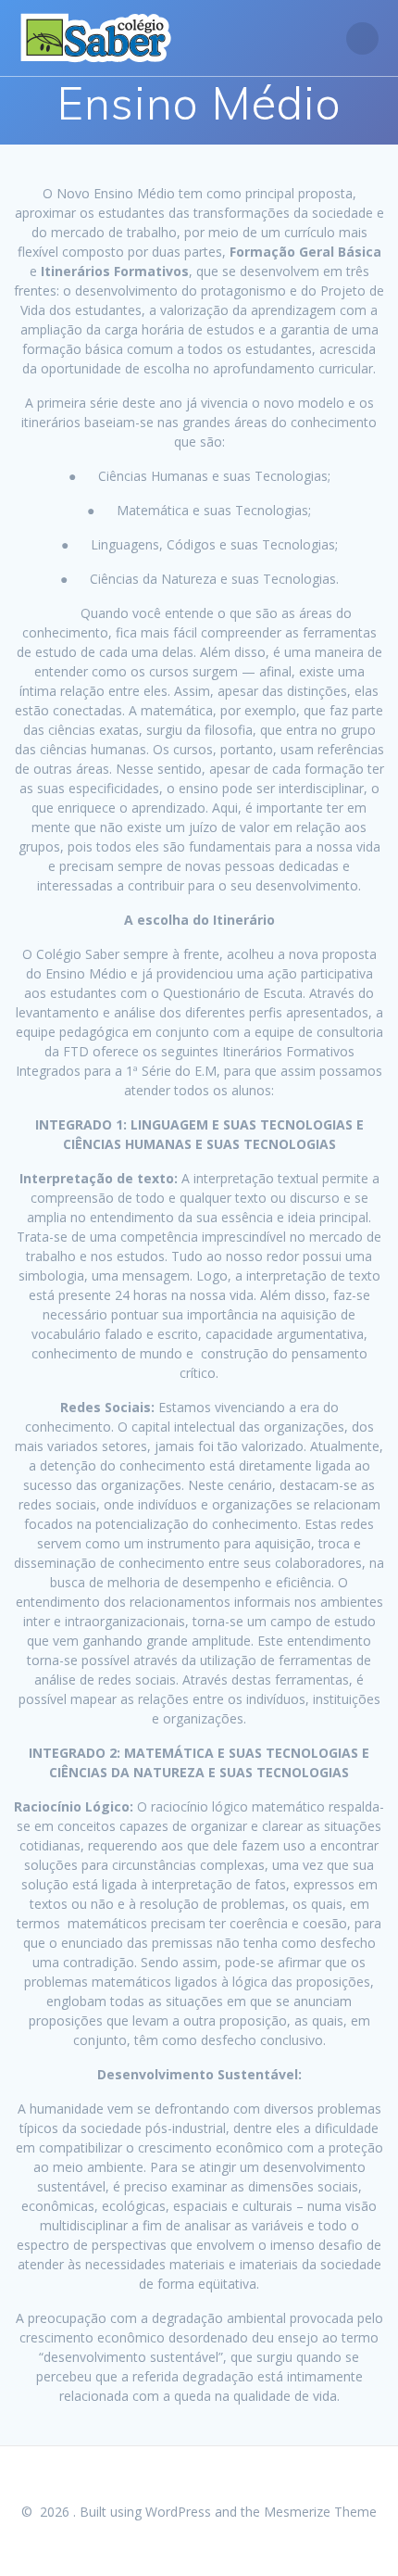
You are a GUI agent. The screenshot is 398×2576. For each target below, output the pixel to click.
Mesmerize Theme (320, 2512)
